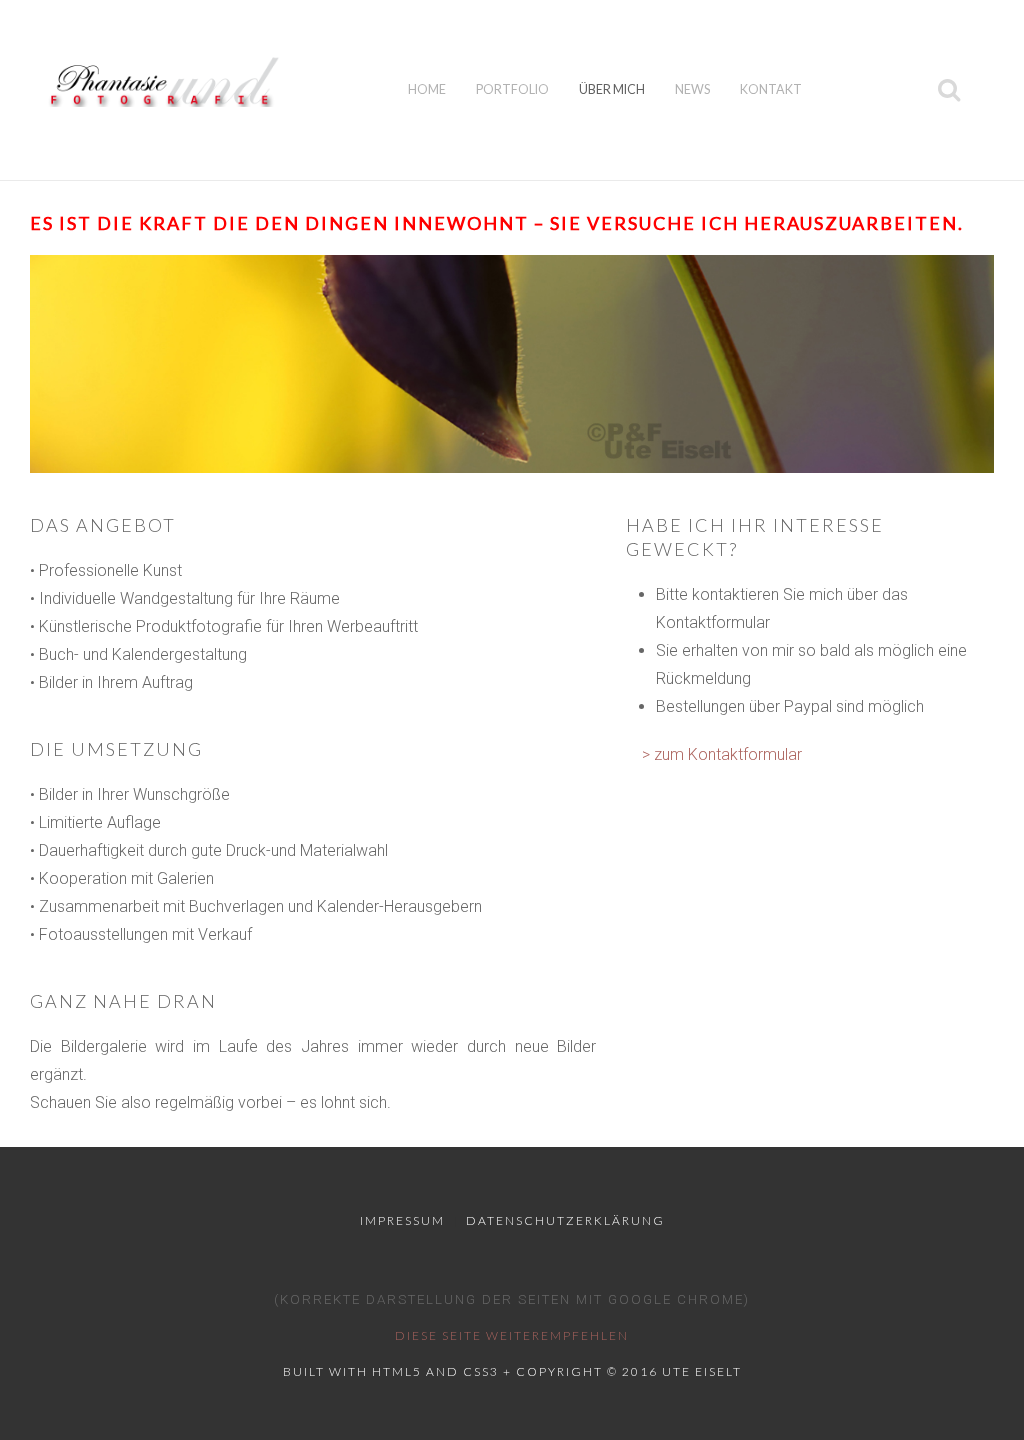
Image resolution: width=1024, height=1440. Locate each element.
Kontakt (771, 89)
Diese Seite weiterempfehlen (512, 1335)
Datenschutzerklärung (565, 1220)
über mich (612, 89)
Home (427, 89)
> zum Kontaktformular (722, 754)
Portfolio (512, 89)
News (692, 89)
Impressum (402, 1220)
